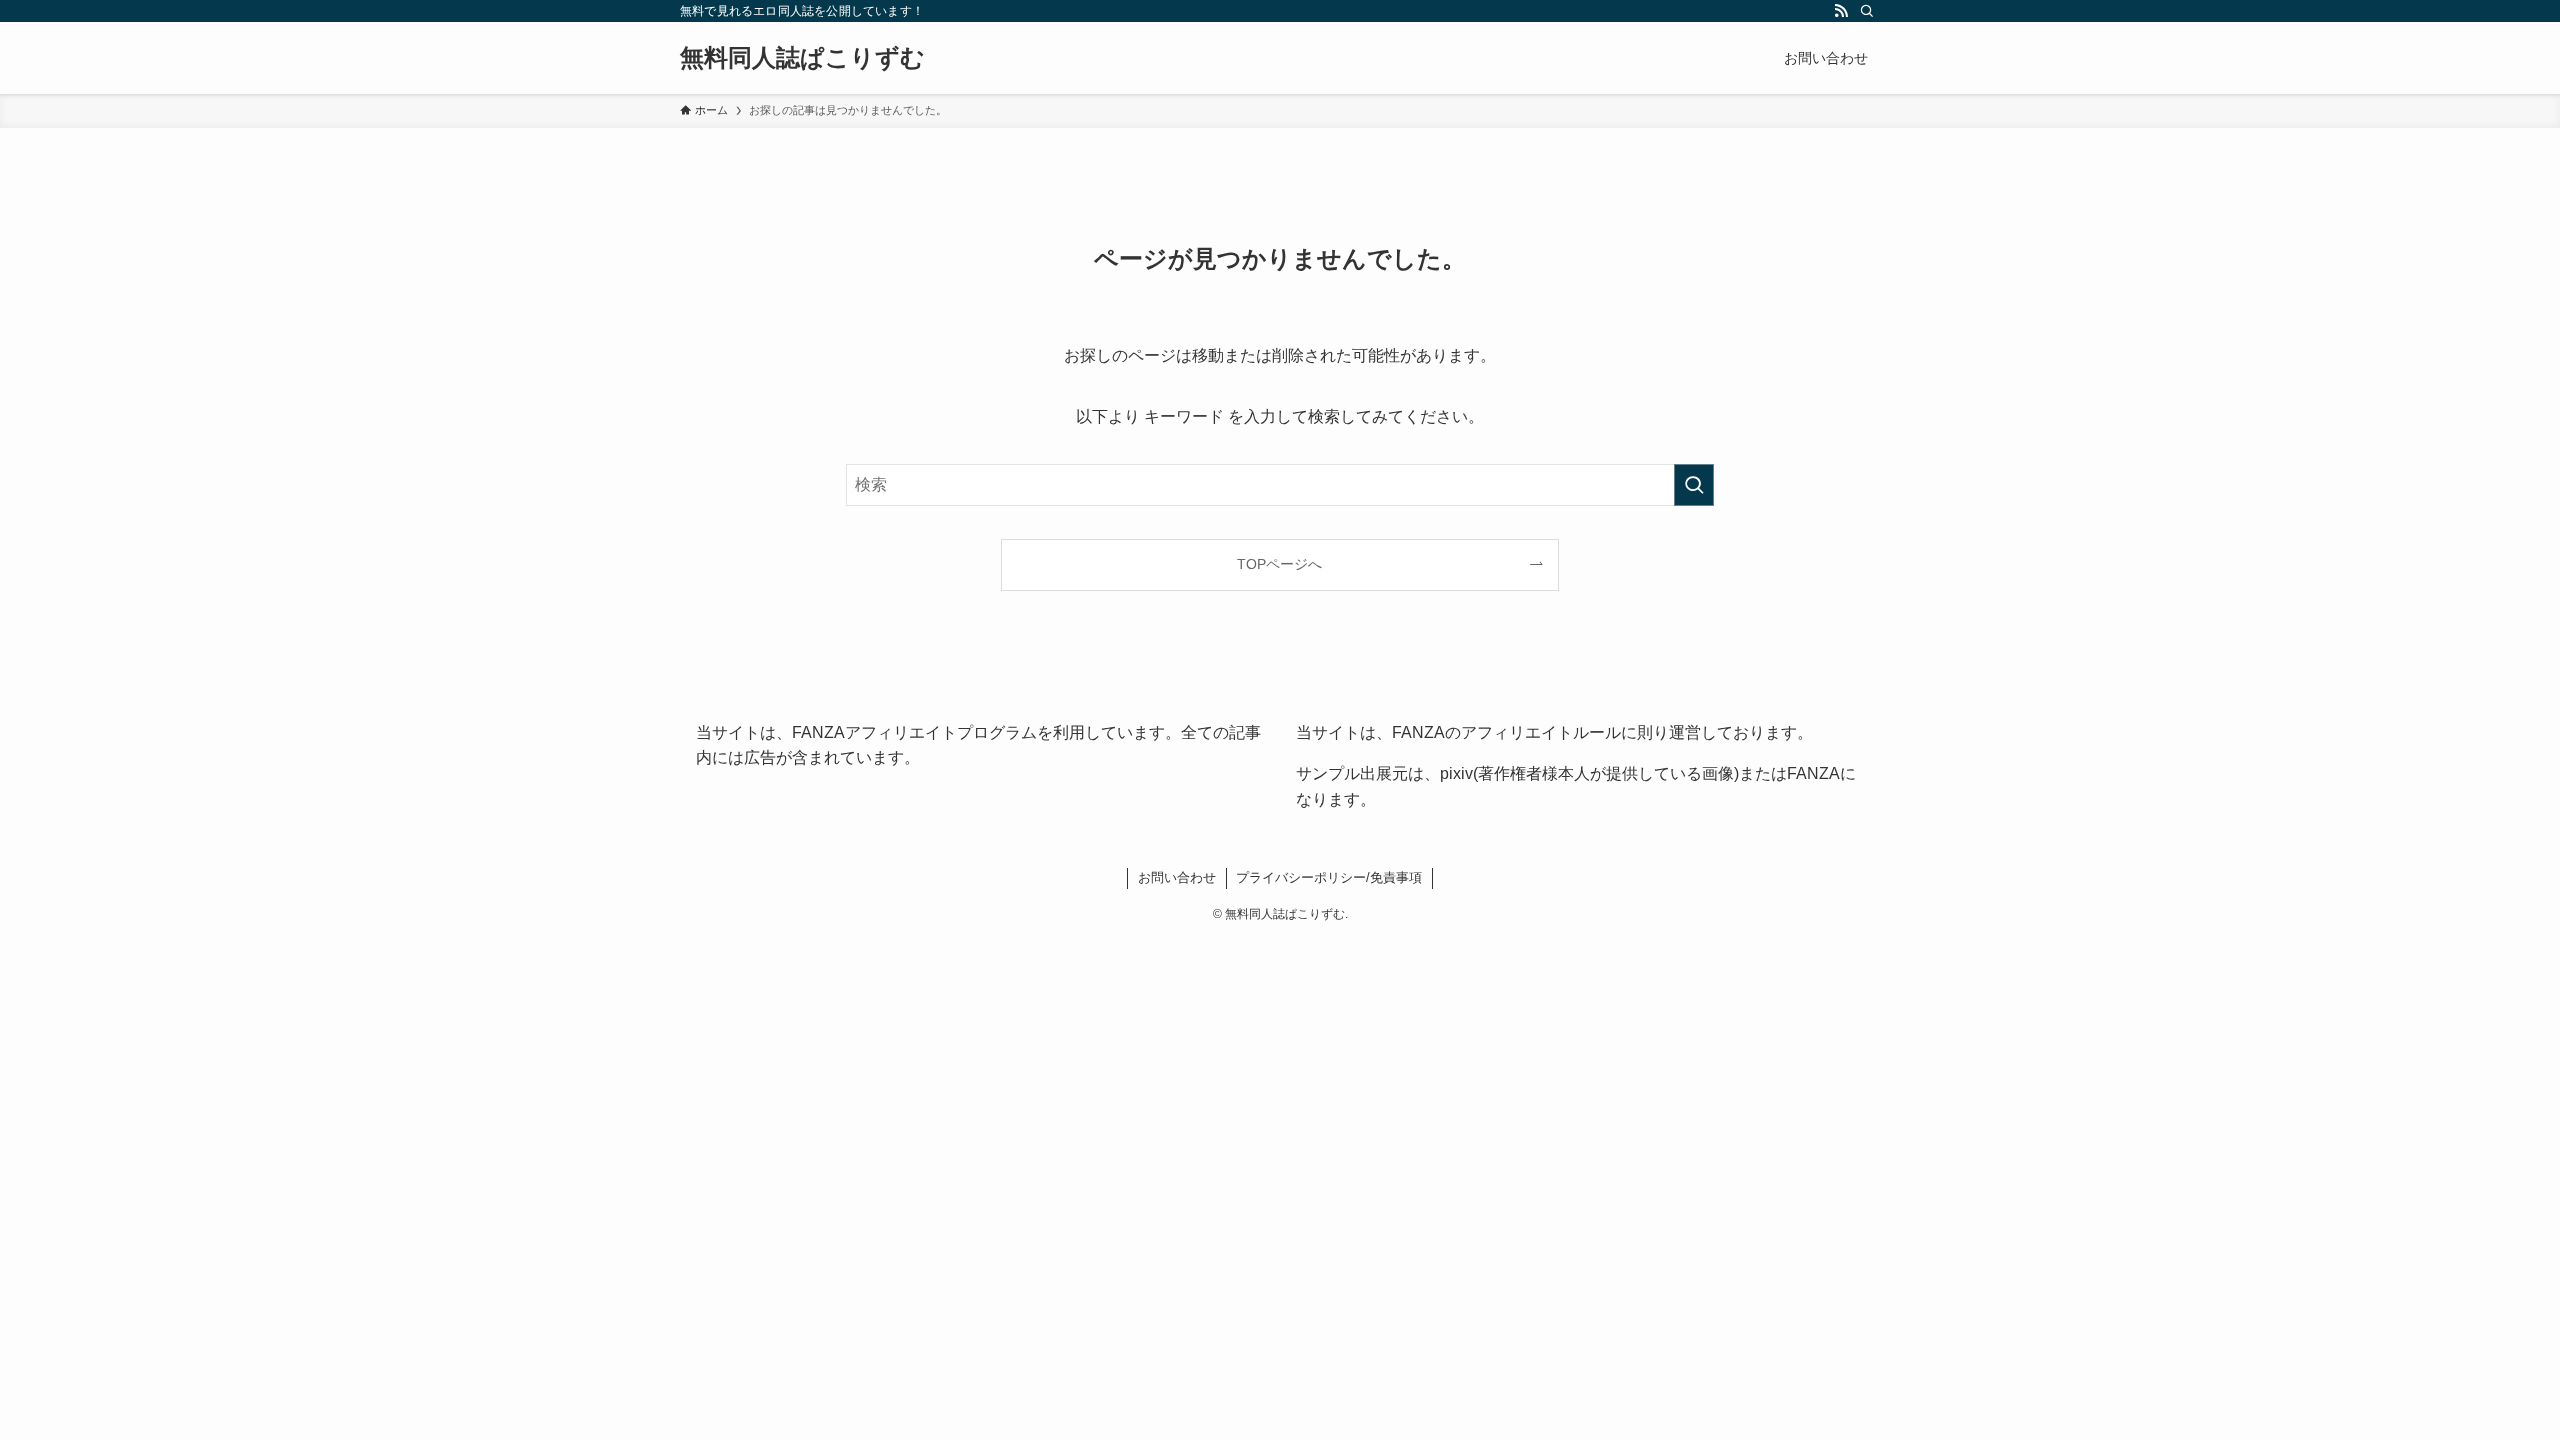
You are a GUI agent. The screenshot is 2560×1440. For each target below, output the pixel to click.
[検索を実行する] (1694, 485)
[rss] (1841, 11)
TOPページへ (1279, 564)
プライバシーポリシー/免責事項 (1329, 877)
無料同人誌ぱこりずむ (802, 58)
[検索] (1867, 11)
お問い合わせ (1177, 877)
